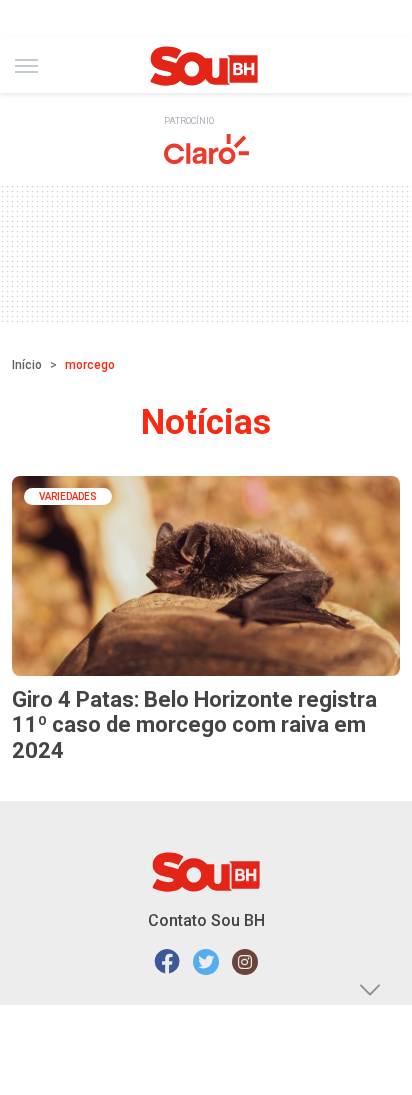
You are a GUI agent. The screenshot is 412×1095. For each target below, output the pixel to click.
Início (27, 365)
